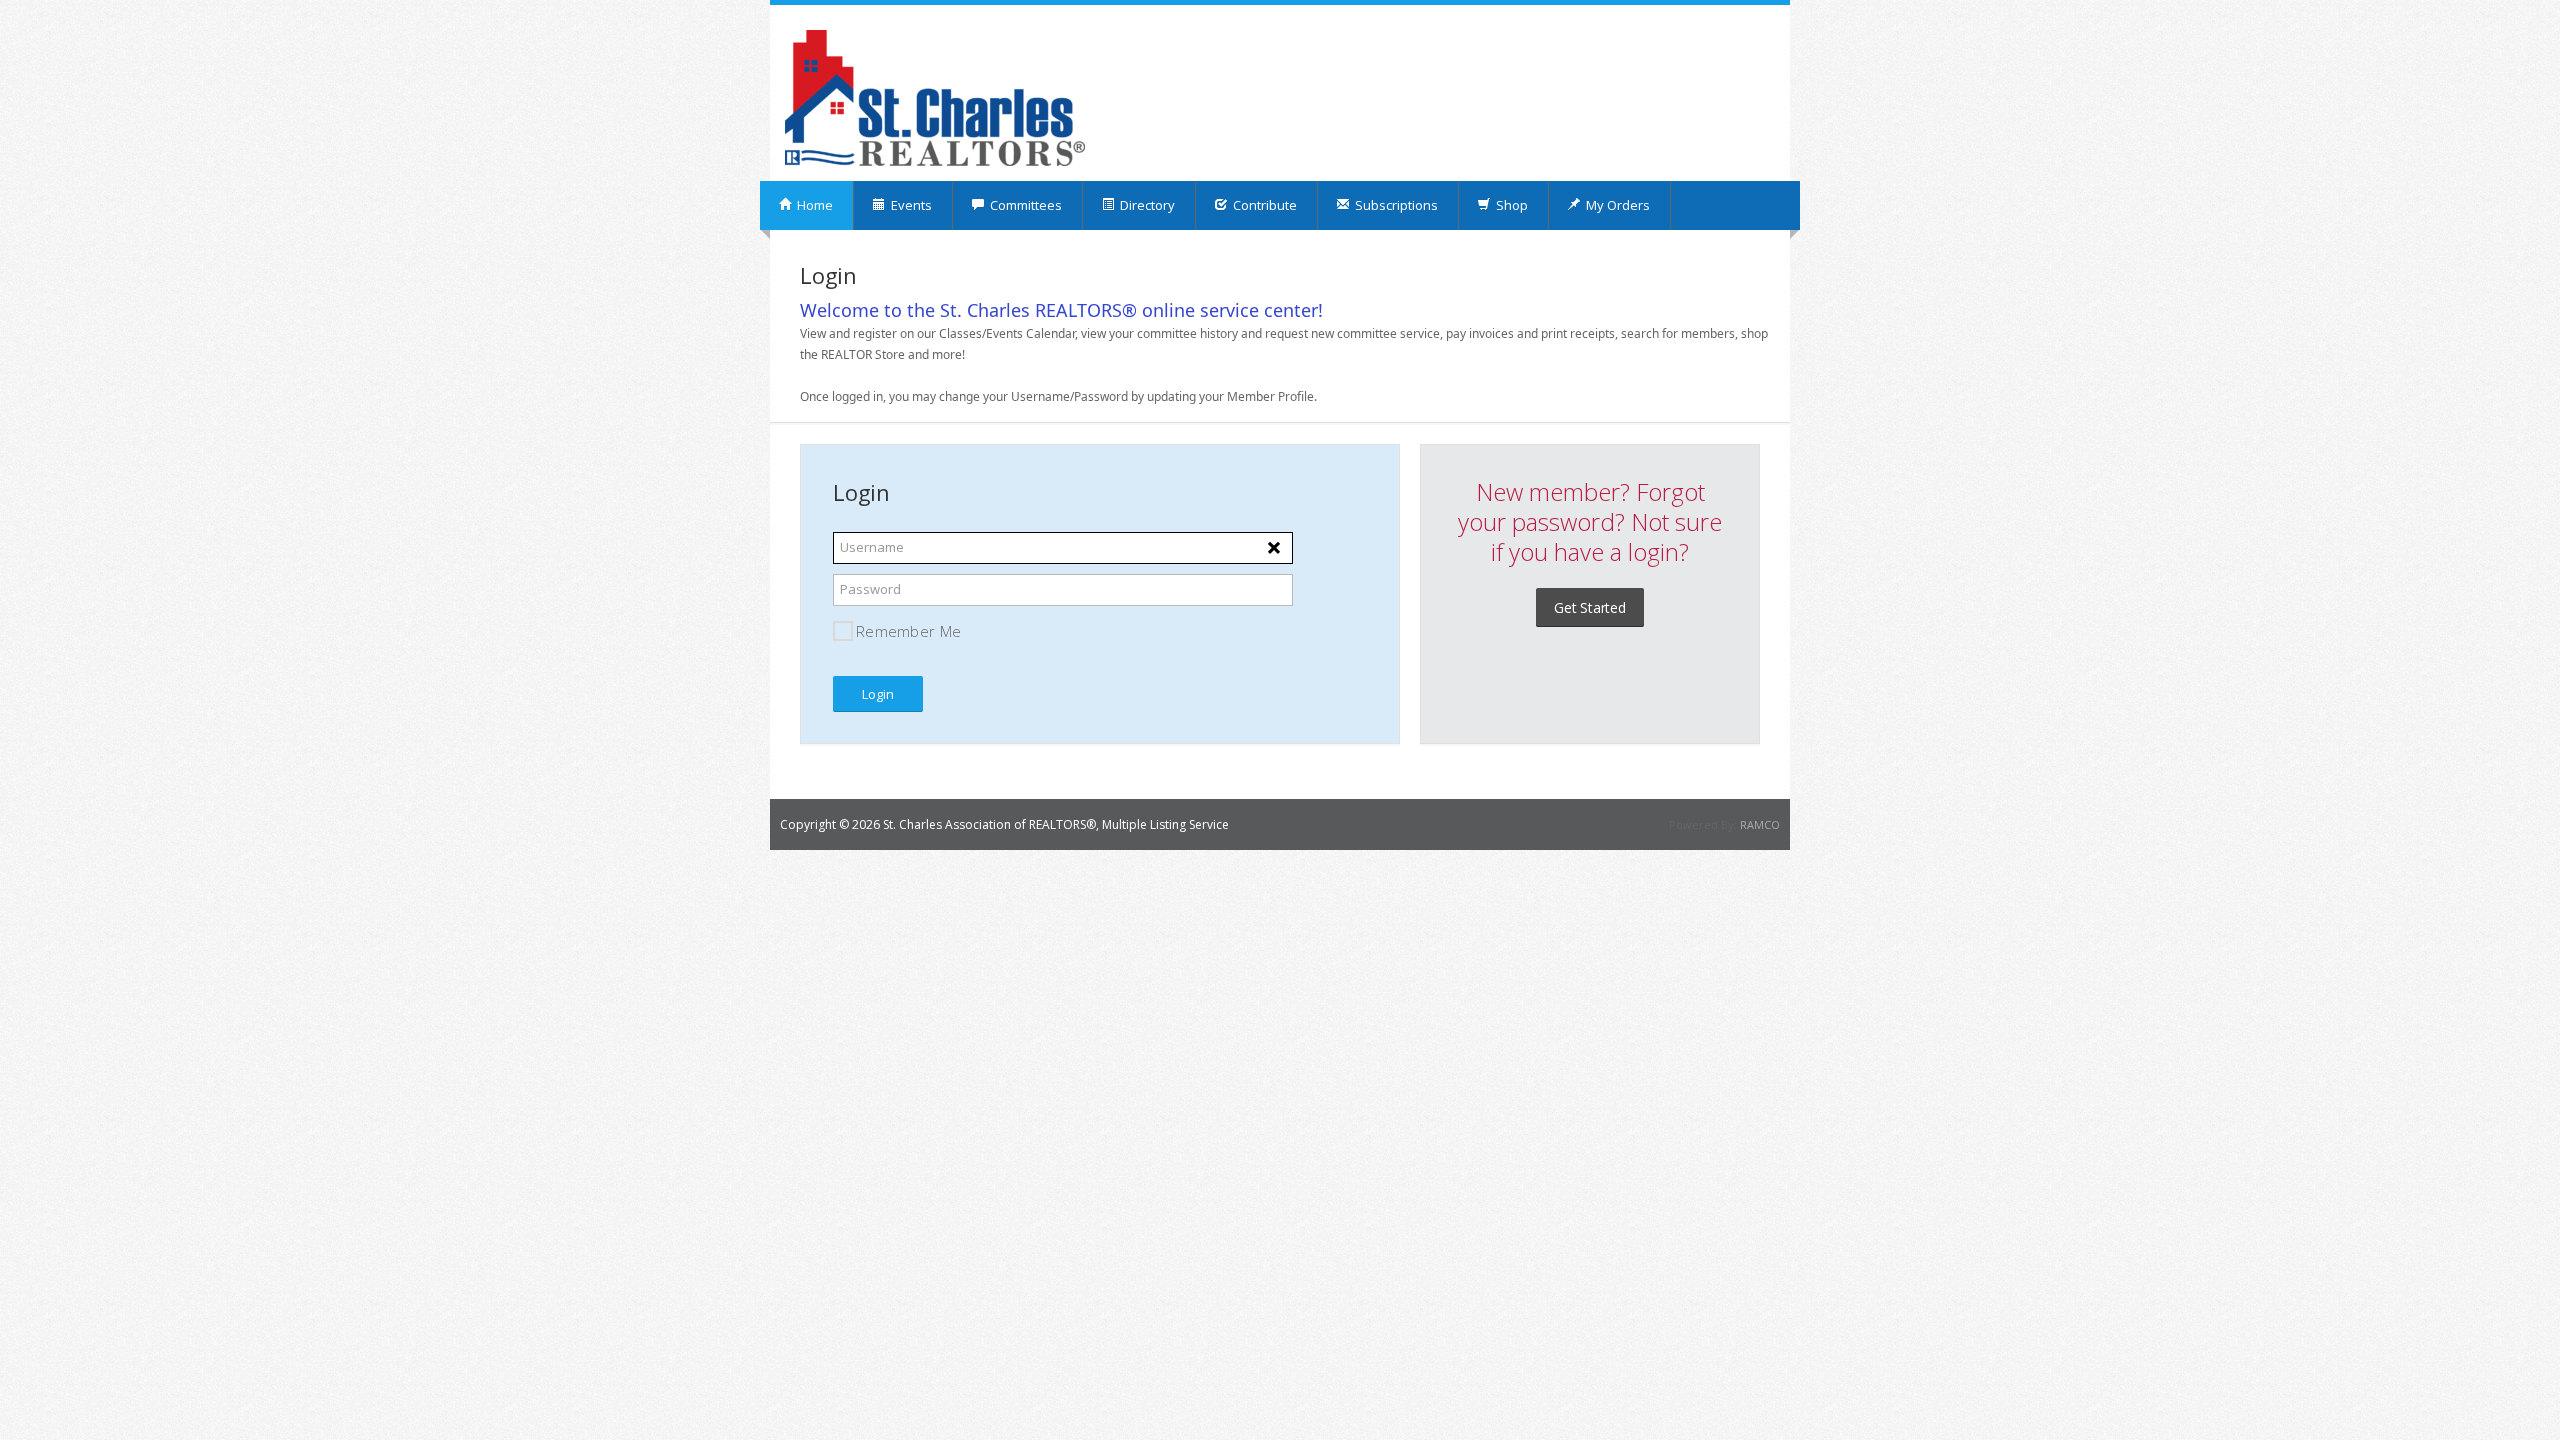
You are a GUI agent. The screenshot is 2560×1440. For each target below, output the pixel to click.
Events (910, 205)
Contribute (1263, 205)
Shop (1510, 205)
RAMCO (1760, 824)
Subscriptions (1395, 205)
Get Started (1590, 607)
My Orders (1616, 205)
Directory (1146, 205)
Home (813, 205)
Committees (1024, 205)
